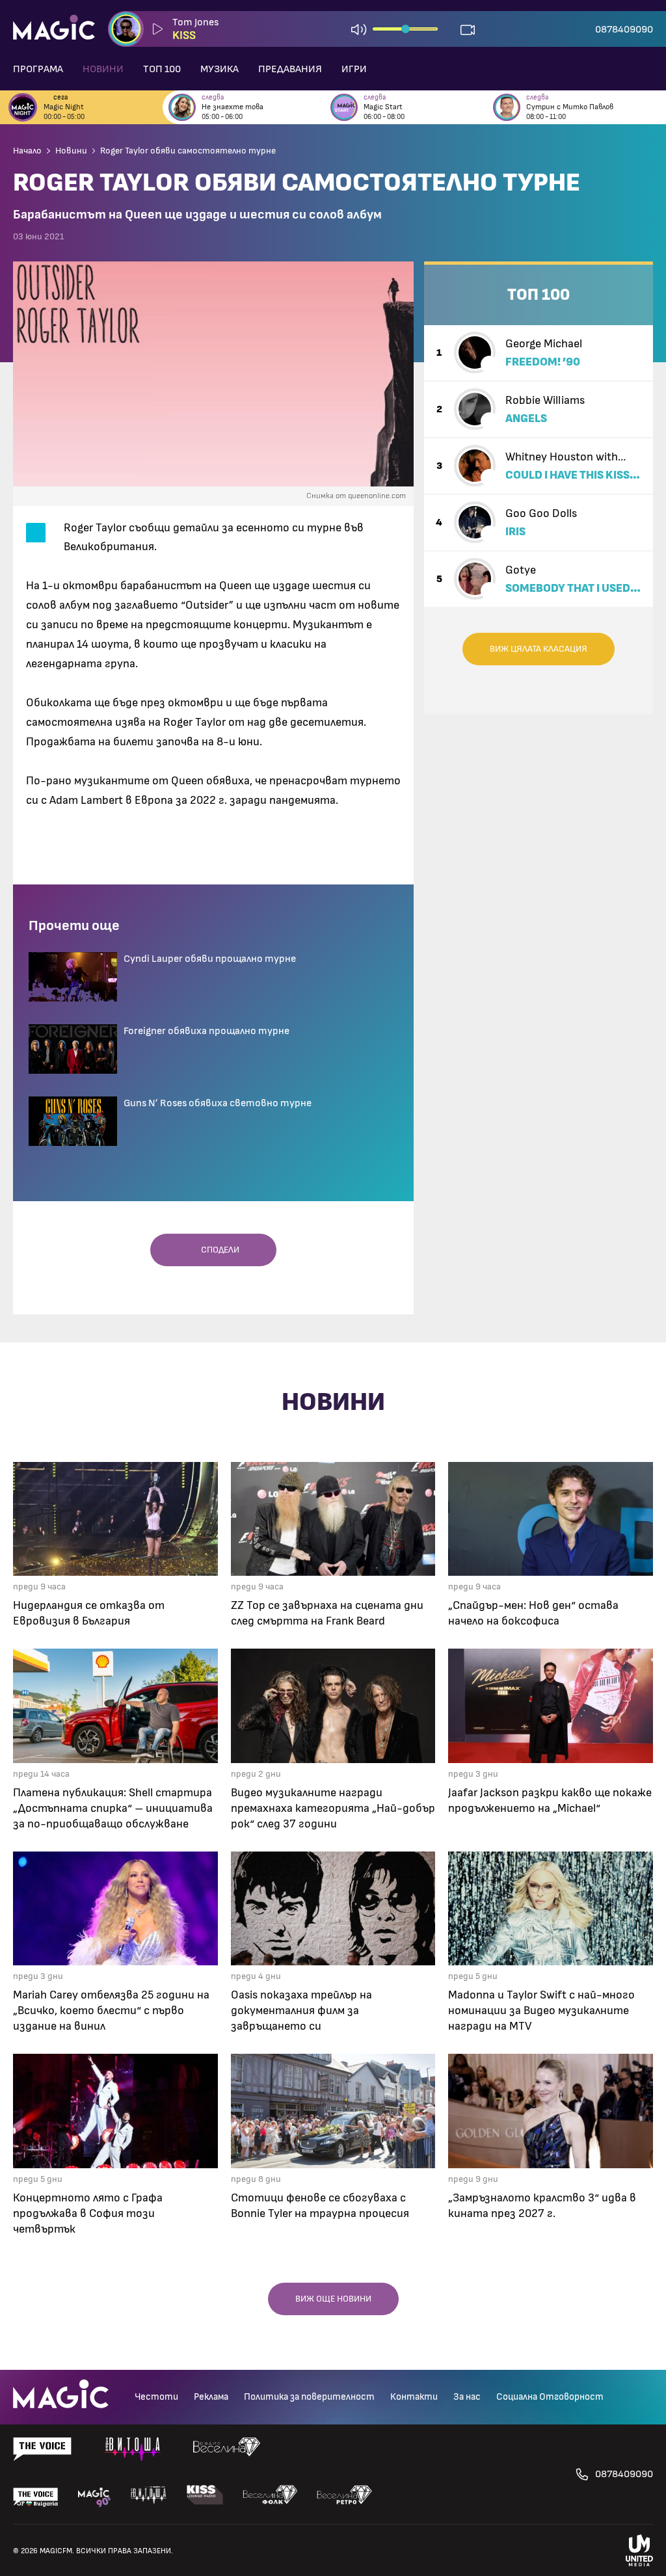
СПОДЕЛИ (217, 1250)
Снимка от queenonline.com (356, 496)
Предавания (290, 69)
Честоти (156, 2397)
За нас (467, 2397)
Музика (220, 69)
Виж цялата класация (539, 649)
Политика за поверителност (309, 2397)
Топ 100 (162, 69)
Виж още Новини (333, 2299)
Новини (103, 69)
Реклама (211, 2397)
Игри (354, 69)
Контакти (414, 2397)
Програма (38, 69)
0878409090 (624, 29)
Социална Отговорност (550, 2397)
